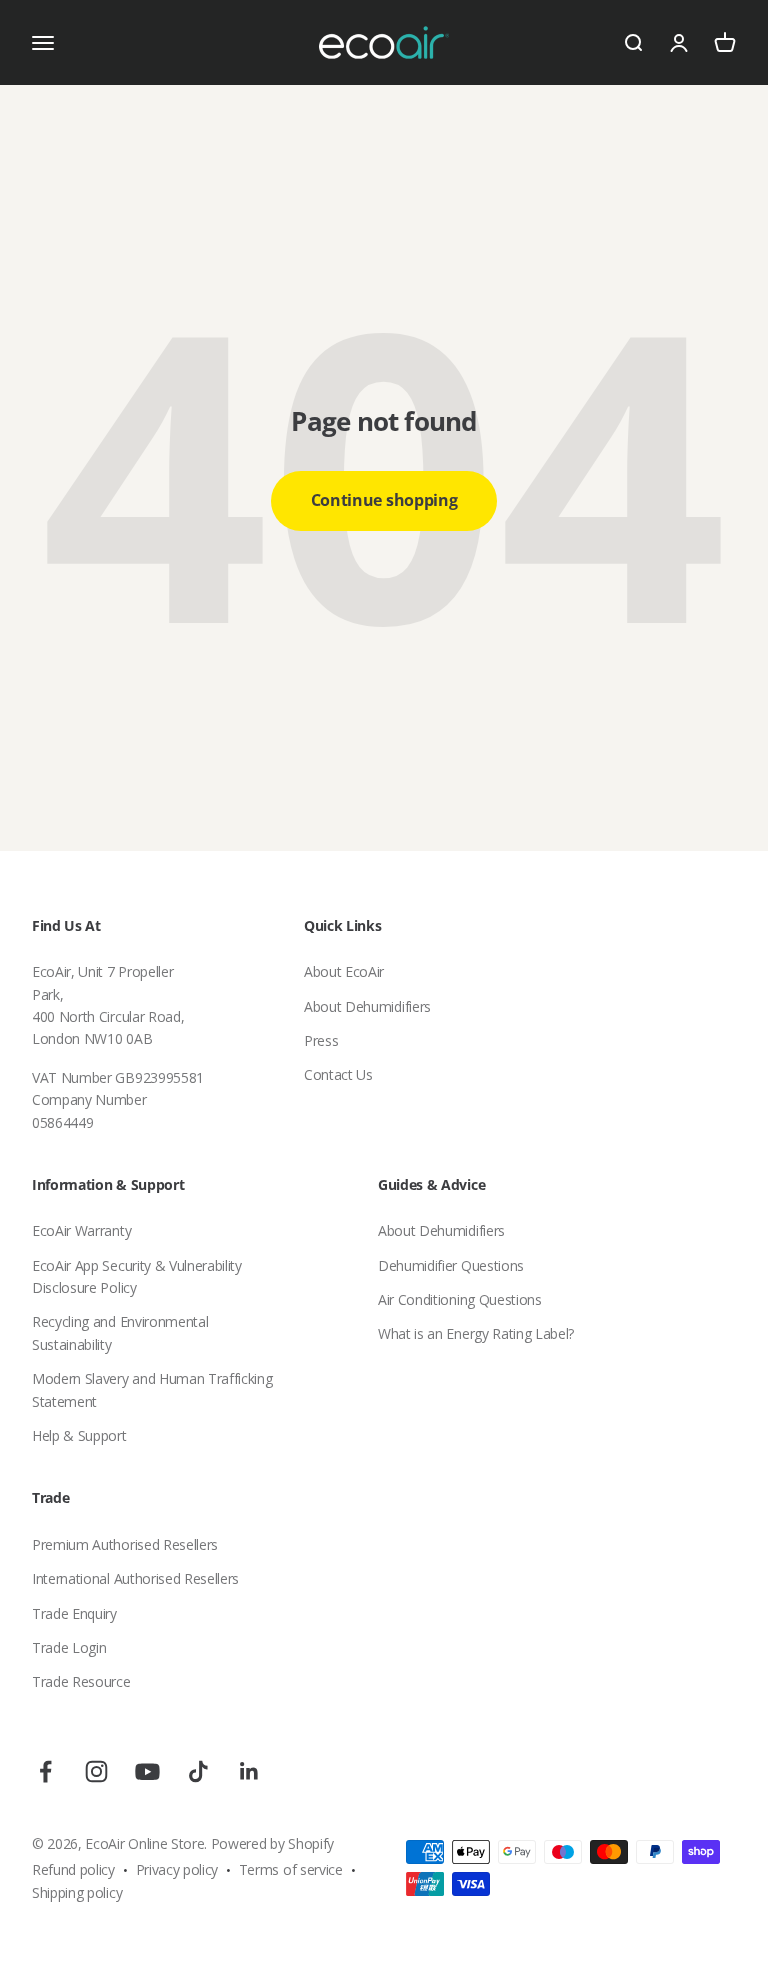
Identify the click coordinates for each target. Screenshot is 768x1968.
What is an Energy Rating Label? (476, 1333)
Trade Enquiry (74, 1613)
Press (321, 1040)
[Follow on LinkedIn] (249, 1771)
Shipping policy (77, 1892)
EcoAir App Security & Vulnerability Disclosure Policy (137, 1276)
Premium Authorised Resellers (125, 1544)
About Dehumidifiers (367, 1006)
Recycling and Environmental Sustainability (120, 1332)
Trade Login (69, 1647)
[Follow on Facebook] (45, 1771)
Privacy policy (177, 1869)
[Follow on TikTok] (198, 1771)
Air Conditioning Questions (460, 1299)
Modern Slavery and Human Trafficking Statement (152, 1389)
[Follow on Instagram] (96, 1771)
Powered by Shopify (272, 1843)
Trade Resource (81, 1681)
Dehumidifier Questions (451, 1265)
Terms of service (291, 1869)
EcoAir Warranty (81, 1230)
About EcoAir (344, 971)
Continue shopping (384, 500)
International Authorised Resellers (135, 1578)
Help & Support (79, 1435)
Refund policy (73, 1869)
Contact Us (338, 1074)
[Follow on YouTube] (147, 1771)
